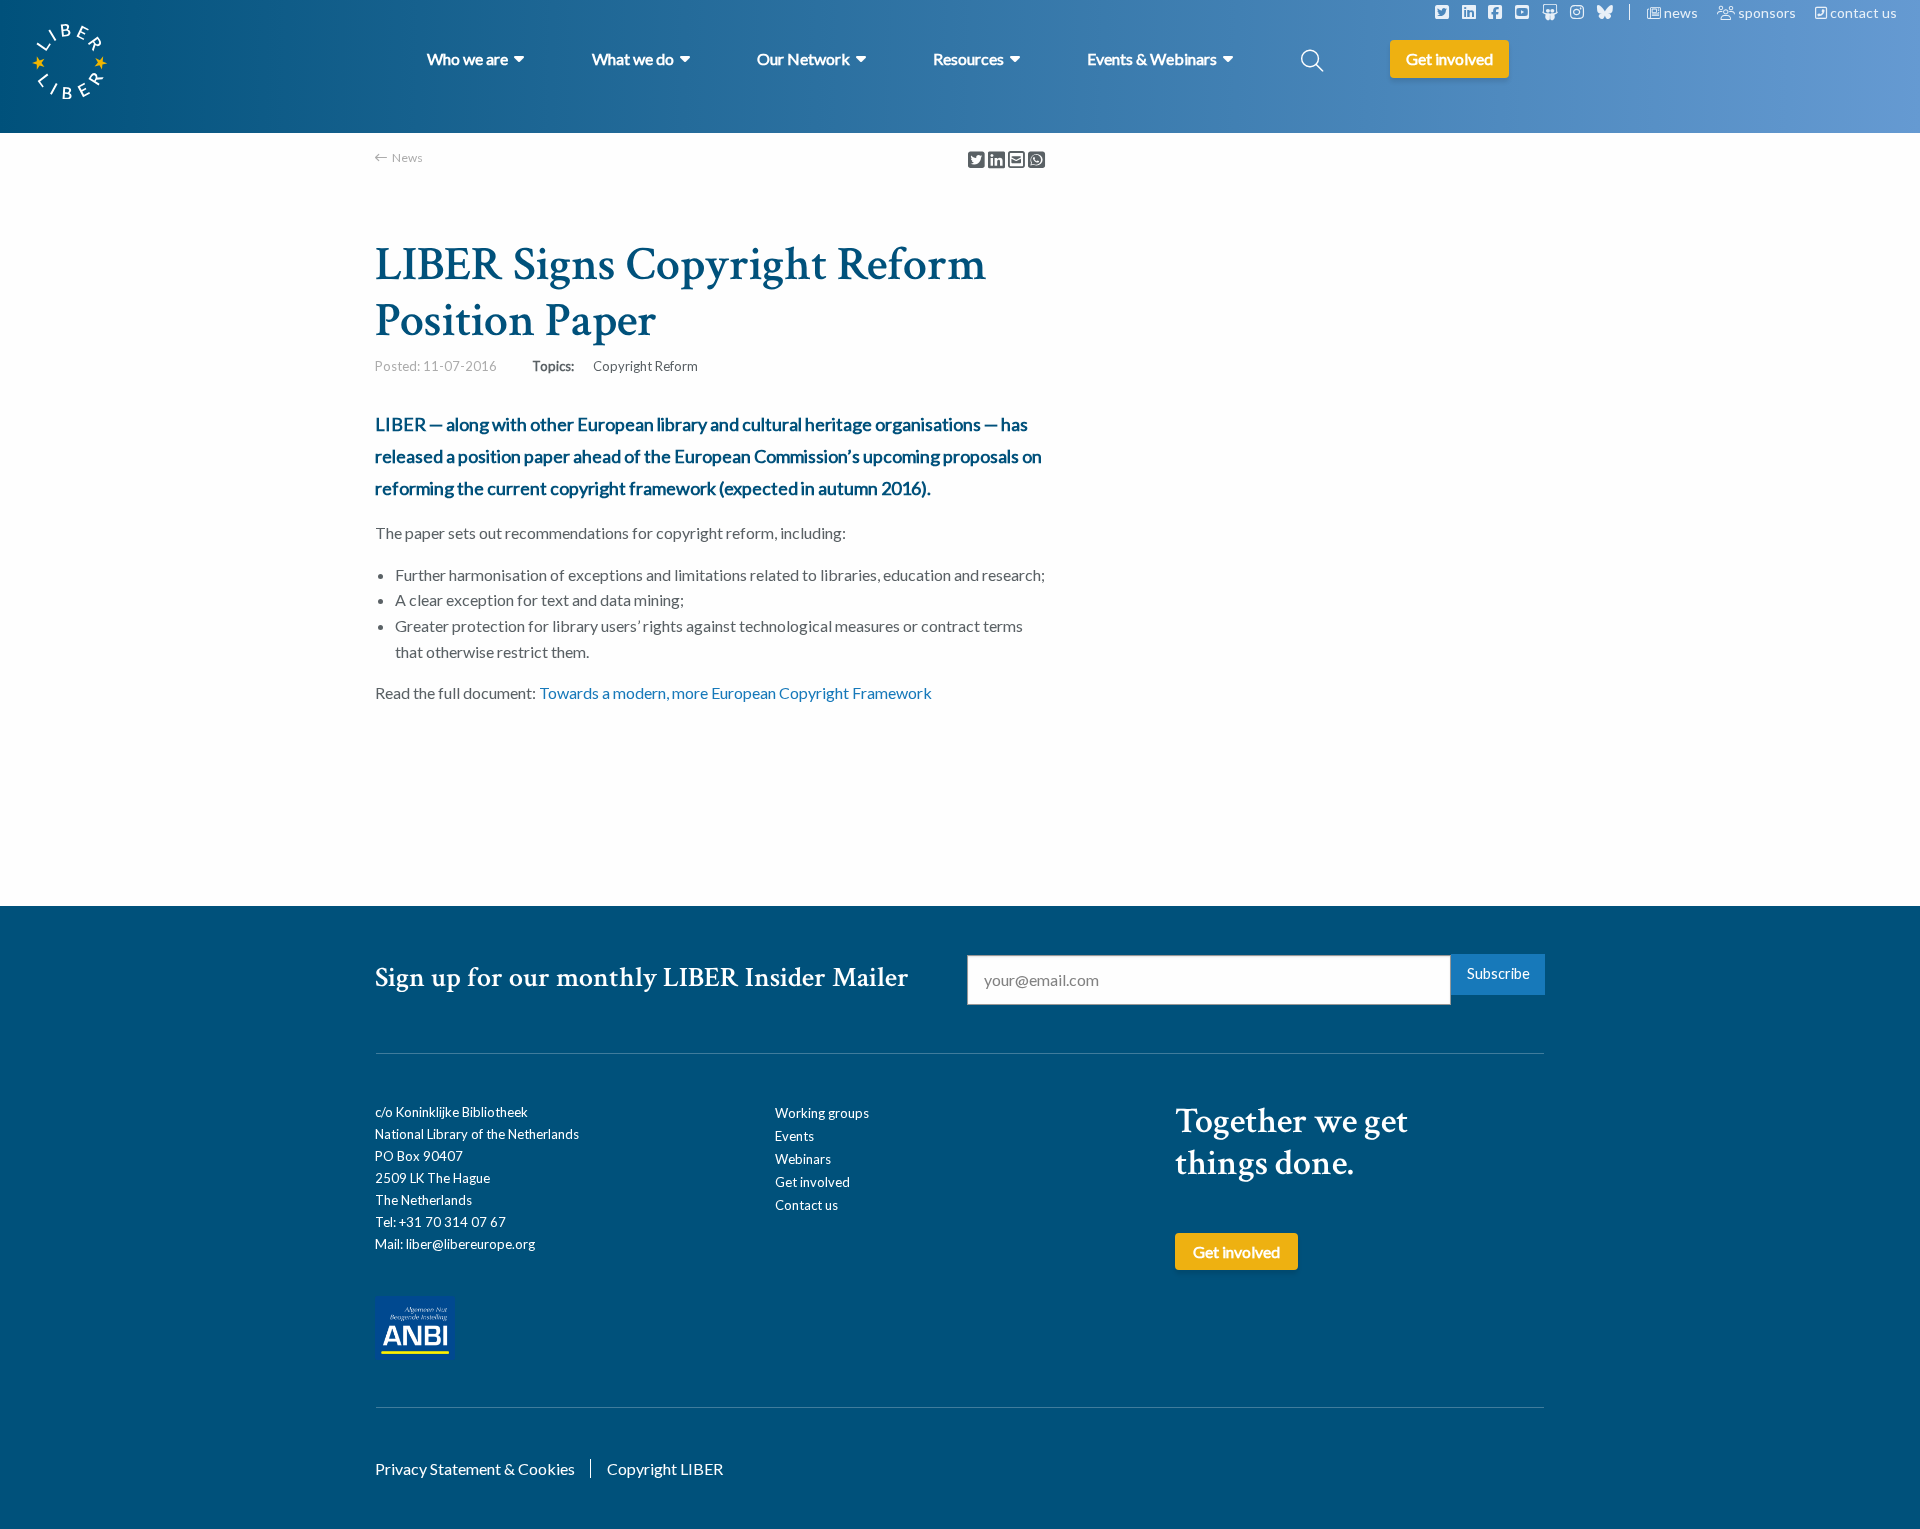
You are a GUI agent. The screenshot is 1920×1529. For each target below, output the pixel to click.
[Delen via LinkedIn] (996, 160)
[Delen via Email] (1016, 160)
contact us (1862, 12)
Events (794, 1136)
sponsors (1767, 12)
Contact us (806, 1205)
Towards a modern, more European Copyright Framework (735, 692)
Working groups (822, 1113)
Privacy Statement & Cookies (475, 1468)
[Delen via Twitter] (976, 160)
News (407, 157)
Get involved (812, 1182)
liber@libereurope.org (470, 1244)
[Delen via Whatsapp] (1036, 160)
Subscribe (1498, 973)
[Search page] (1312, 62)
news (1681, 12)
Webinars (803, 1159)
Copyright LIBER (665, 1468)
